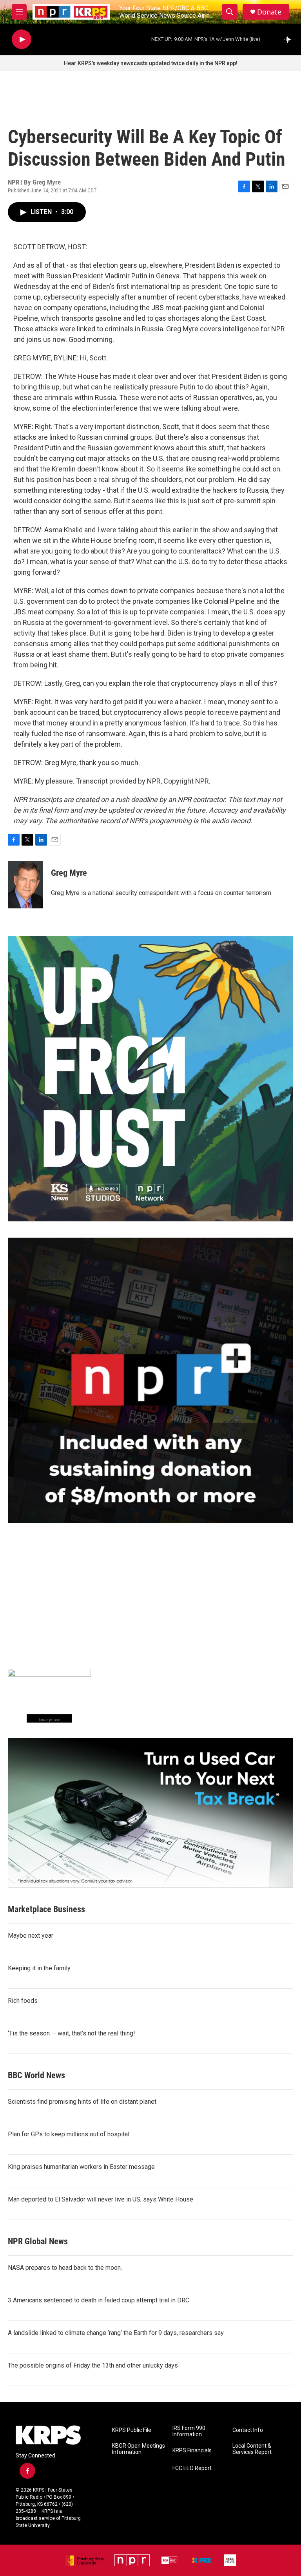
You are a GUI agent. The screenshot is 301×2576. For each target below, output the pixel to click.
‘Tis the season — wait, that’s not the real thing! (72, 2033)
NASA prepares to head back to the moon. (65, 2268)
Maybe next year (31, 1936)
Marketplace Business (46, 1909)
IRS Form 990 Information (189, 2431)
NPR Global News (38, 2241)
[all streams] (289, 39)
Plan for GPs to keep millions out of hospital (69, 2134)
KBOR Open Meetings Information (139, 2449)
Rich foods (23, 2001)
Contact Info (248, 2430)
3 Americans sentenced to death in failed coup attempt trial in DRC (99, 2300)
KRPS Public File (132, 2430)
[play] (22, 39)
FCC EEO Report (192, 2468)
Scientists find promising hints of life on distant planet (82, 2102)
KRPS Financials (192, 2451)
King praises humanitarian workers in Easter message (81, 2167)
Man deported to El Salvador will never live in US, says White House (101, 2199)
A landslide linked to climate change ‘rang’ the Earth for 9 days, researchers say (116, 2333)
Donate (269, 12)
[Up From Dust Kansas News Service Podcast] (150, 1079)
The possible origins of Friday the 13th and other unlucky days (93, 2365)
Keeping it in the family (39, 1968)
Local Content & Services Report (252, 2449)
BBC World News (36, 2075)
